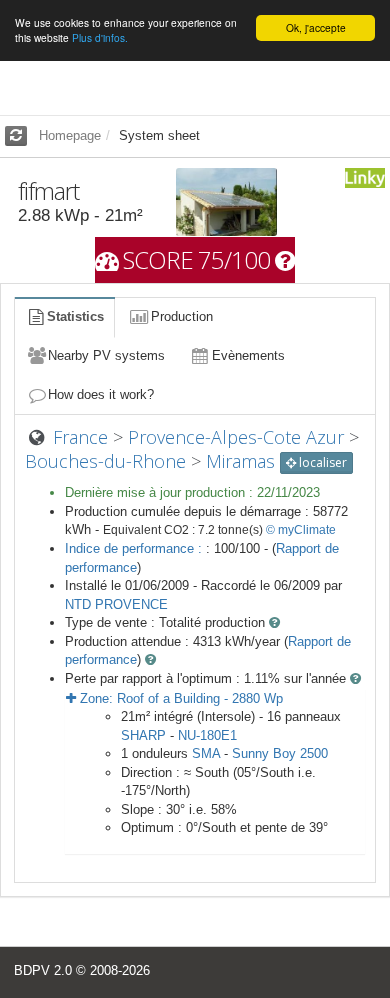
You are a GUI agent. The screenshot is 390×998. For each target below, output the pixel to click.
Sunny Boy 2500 (280, 753)
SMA (206, 753)
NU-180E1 (207, 735)
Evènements (248, 355)
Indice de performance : (135, 548)
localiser (321, 462)
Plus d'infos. (100, 37)
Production (182, 316)
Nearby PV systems (106, 355)
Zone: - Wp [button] (179, 698)
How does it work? (101, 394)
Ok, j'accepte (316, 27)
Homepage (70, 135)
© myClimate (301, 530)
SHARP (143, 735)
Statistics (75, 316)
